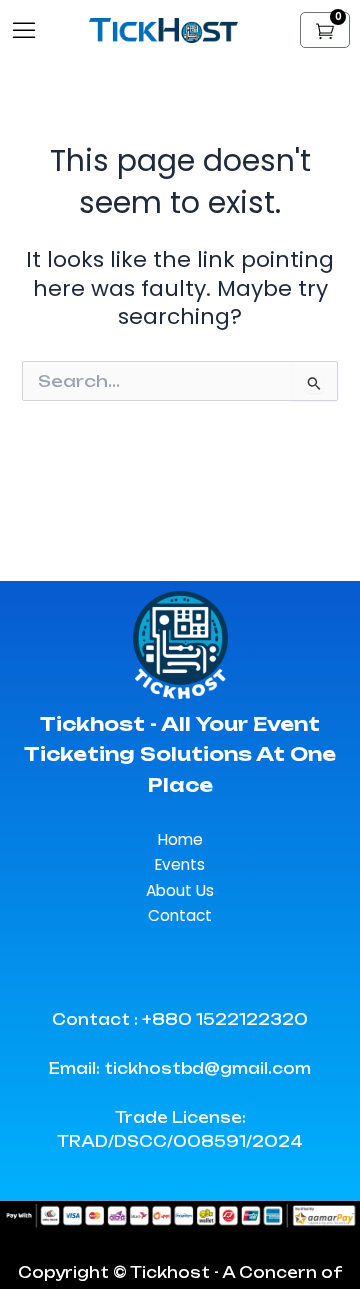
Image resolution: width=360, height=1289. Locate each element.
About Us (180, 890)
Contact (180, 915)
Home (180, 839)
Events (180, 864)
